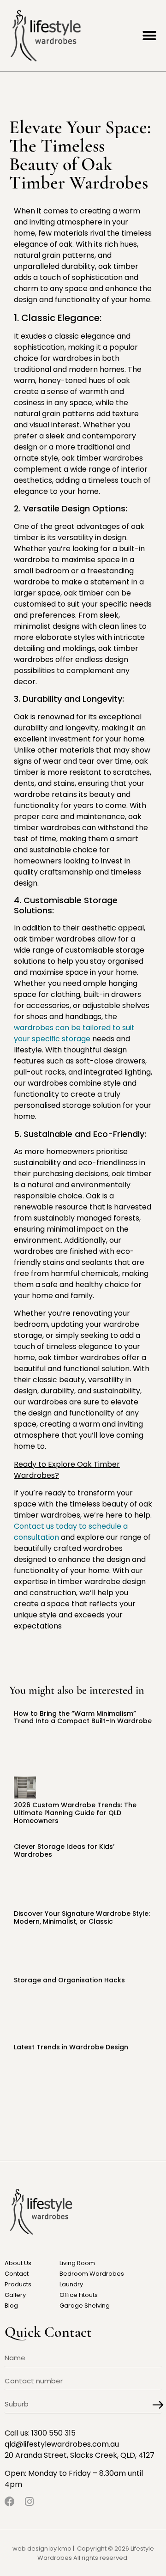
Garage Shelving (85, 2306)
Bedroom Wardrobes (92, 2274)
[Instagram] (29, 2502)
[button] (149, 36)
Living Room (77, 2263)
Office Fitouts (79, 2295)
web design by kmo (42, 2549)
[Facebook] (10, 2502)
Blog (11, 2306)
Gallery (15, 2295)
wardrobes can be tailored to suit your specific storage (74, 1033)
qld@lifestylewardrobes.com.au (62, 2444)
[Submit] (158, 2405)
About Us (18, 2263)
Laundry (71, 2284)
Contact (17, 2274)
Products (18, 2284)
